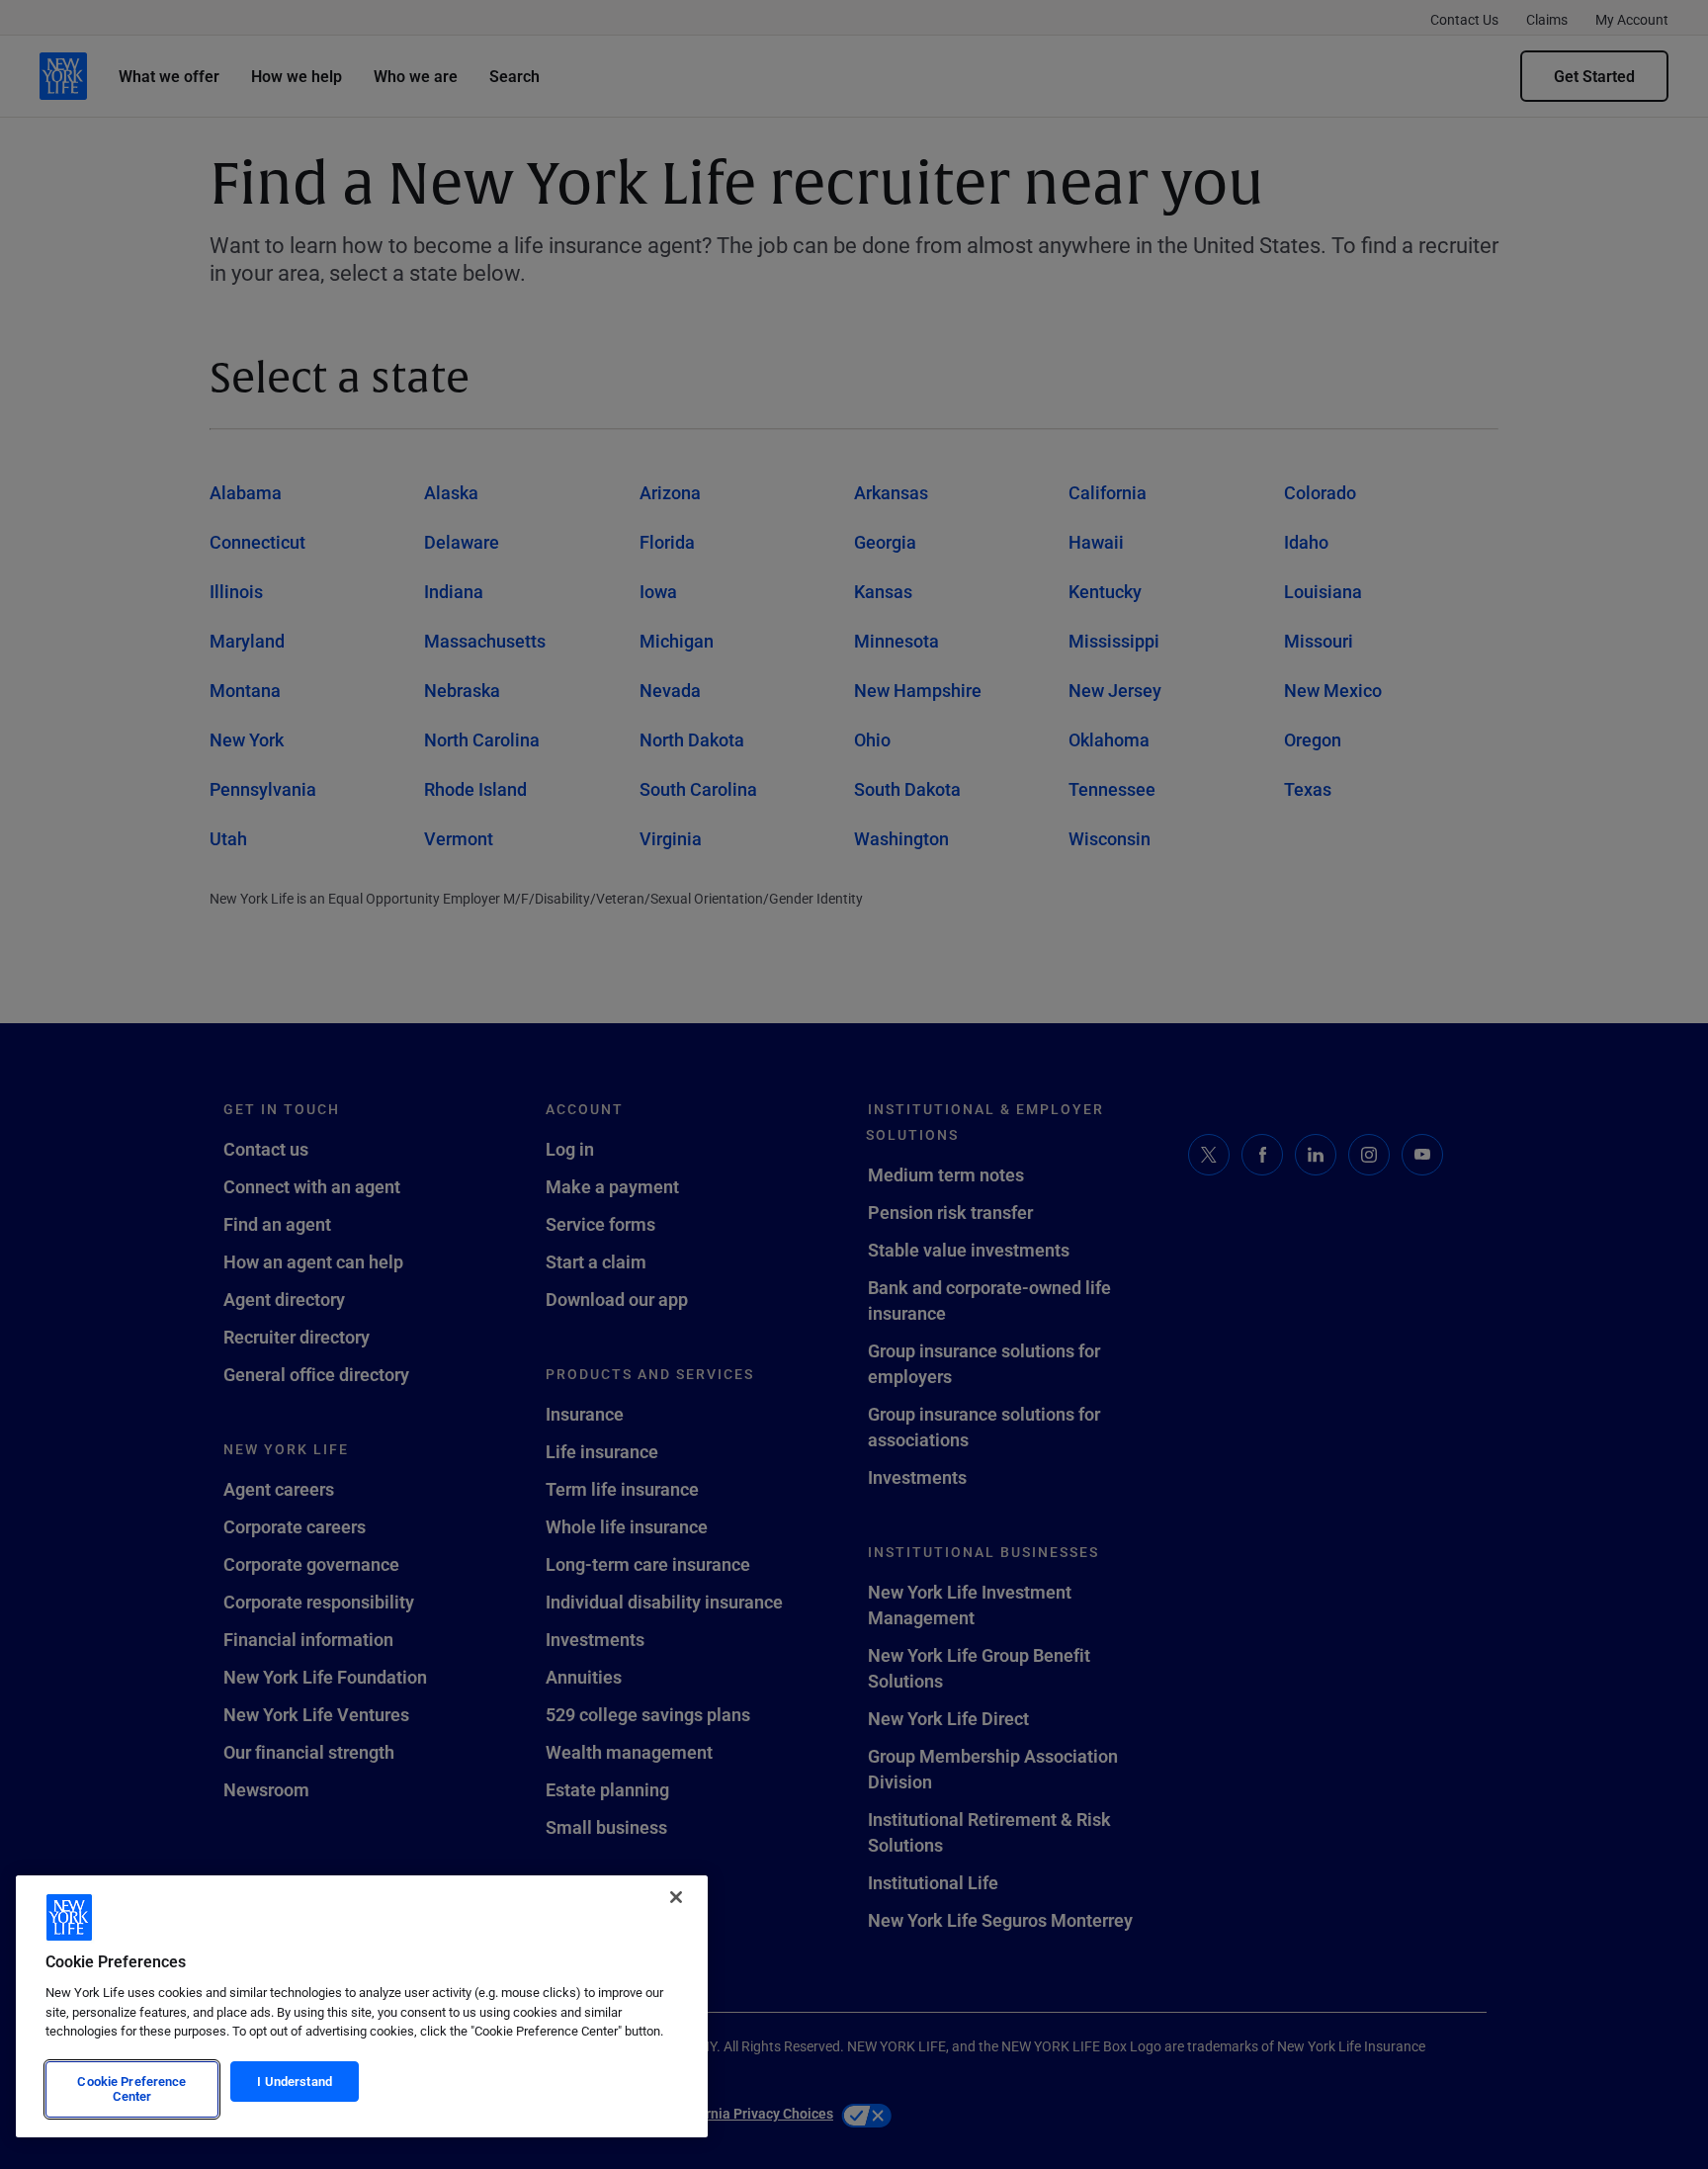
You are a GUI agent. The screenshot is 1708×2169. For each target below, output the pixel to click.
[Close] (676, 1897)
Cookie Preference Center (131, 2089)
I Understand (295, 2081)
